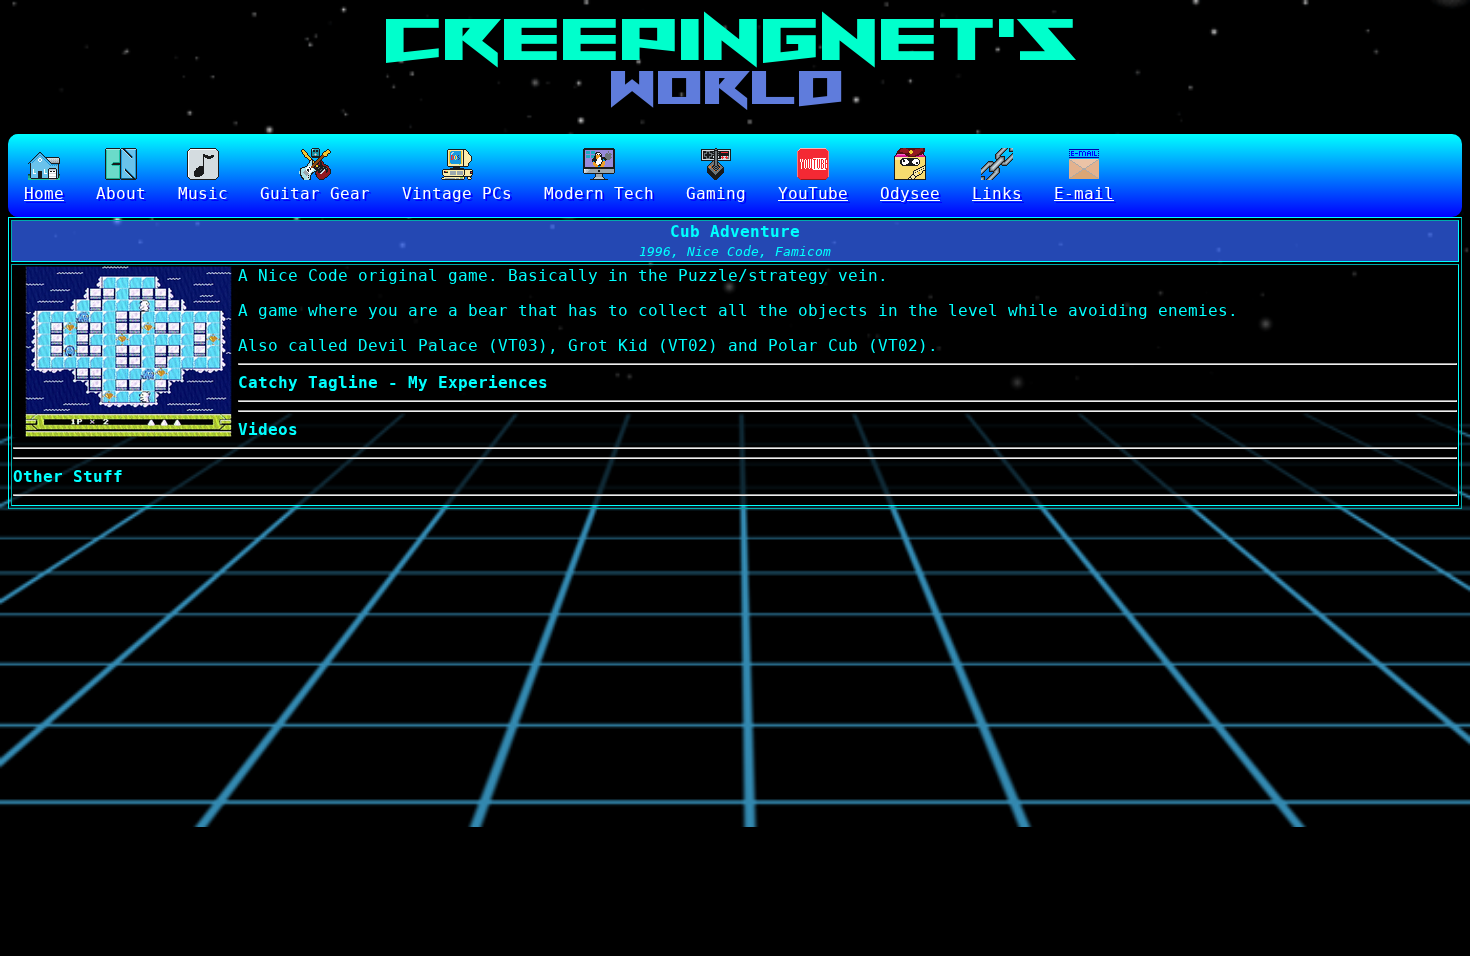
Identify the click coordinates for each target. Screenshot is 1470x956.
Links (997, 193)
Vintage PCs (457, 193)
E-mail (1084, 193)
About (121, 193)
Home (44, 193)
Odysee (910, 193)
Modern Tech (599, 193)
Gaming (716, 193)
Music (203, 193)
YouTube (813, 193)
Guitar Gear (315, 193)
